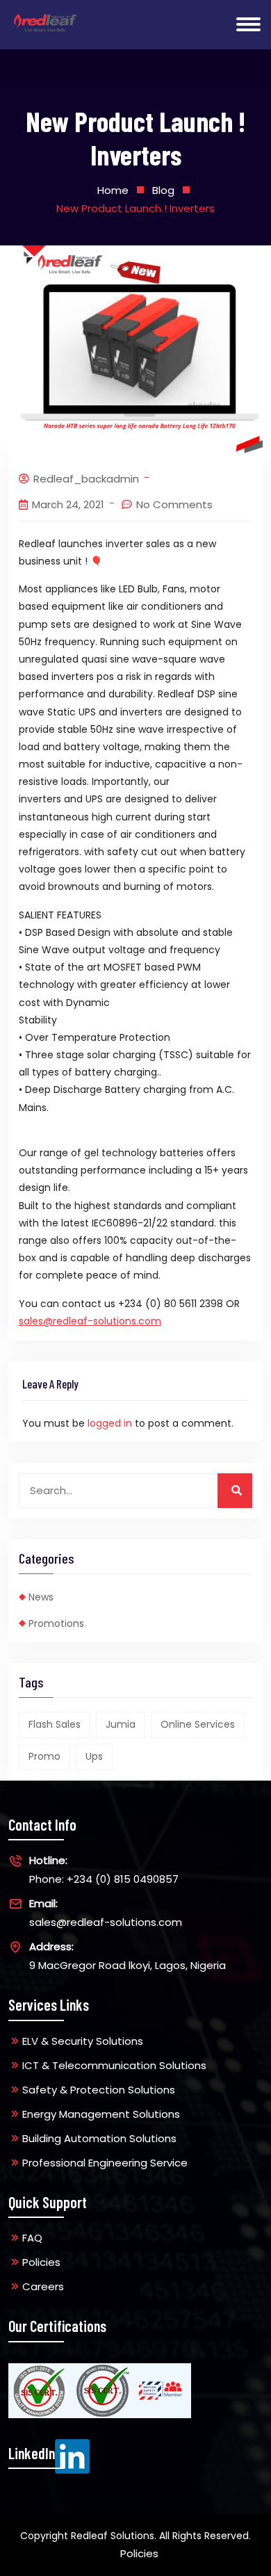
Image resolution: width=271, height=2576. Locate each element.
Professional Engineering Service (105, 2163)
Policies (41, 2262)
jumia (121, 1724)
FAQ (32, 2238)
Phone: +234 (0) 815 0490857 (104, 1870)
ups (94, 1756)
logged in (110, 1423)
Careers (43, 2286)
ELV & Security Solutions (83, 2041)
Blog (163, 190)
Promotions (56, 1623)
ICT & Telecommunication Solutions (114, 2065)
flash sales (55, 1724)
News (41, 1597)
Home (113, 190)
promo (44, 1756)
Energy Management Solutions (101, 2114)
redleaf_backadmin (86, 479)
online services (198, 1724)
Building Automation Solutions (99, 2138)
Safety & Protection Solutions (99, 2090)
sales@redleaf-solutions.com (90, 1321)
